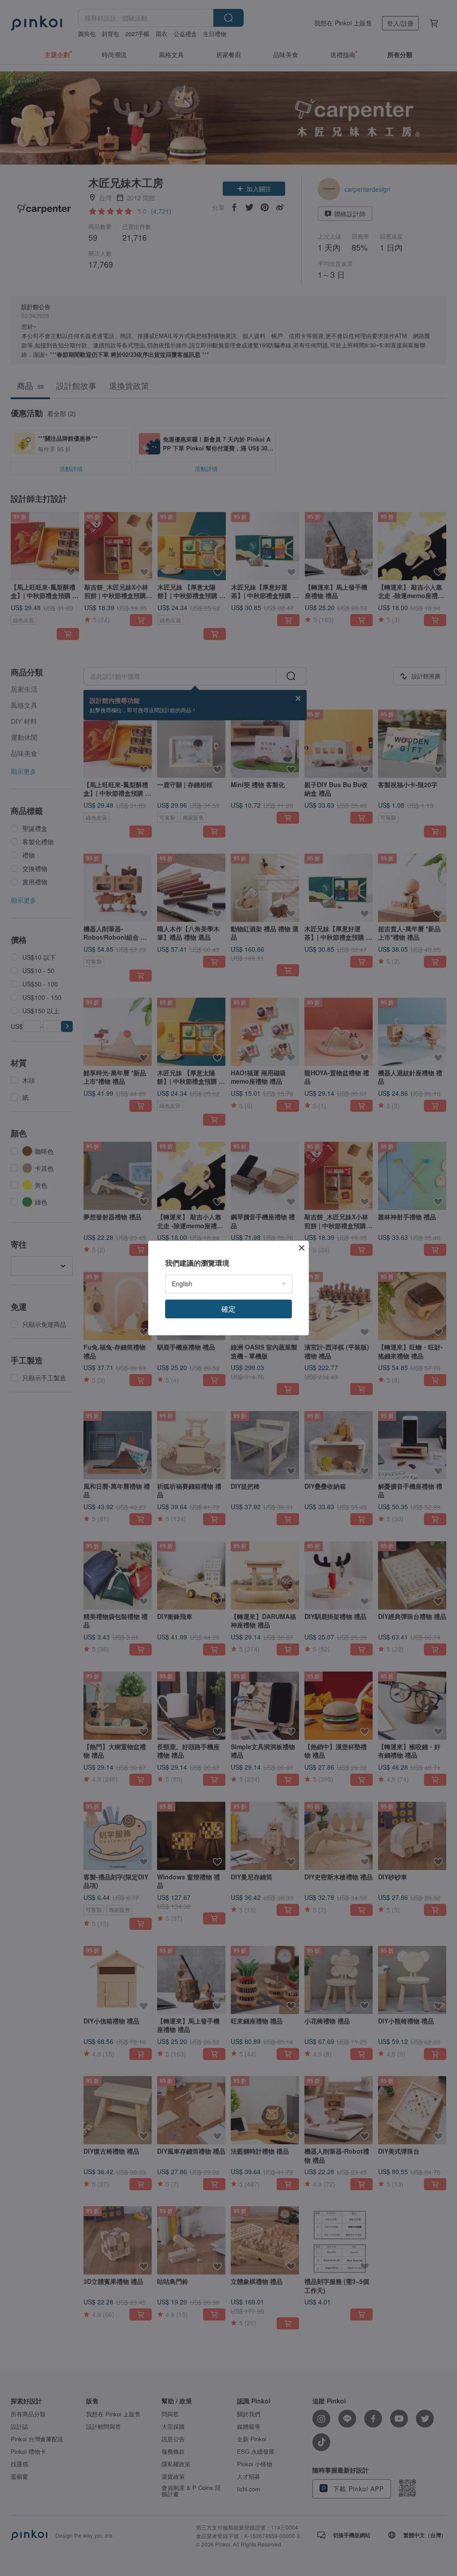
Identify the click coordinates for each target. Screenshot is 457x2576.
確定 (228, 1309)
